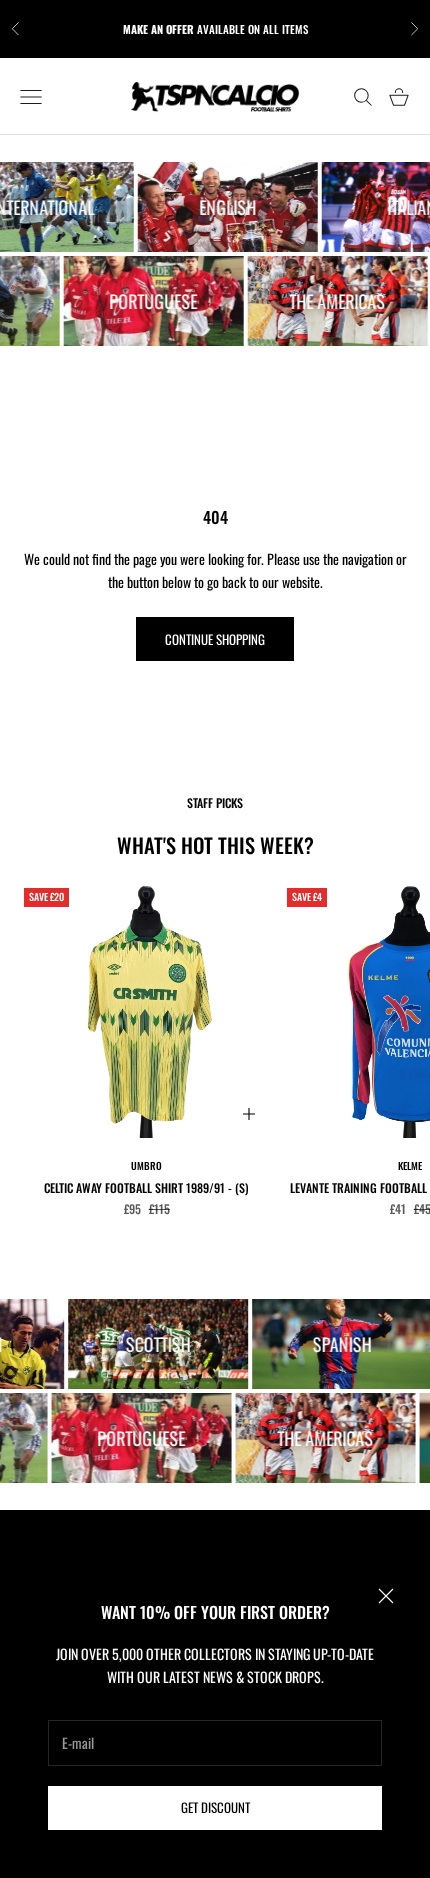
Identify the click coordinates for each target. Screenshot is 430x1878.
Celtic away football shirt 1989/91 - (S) (146, 1187)
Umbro (146, 1165)
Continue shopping (215, 639)
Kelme (410, 1165)
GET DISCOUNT (215, 1807)
